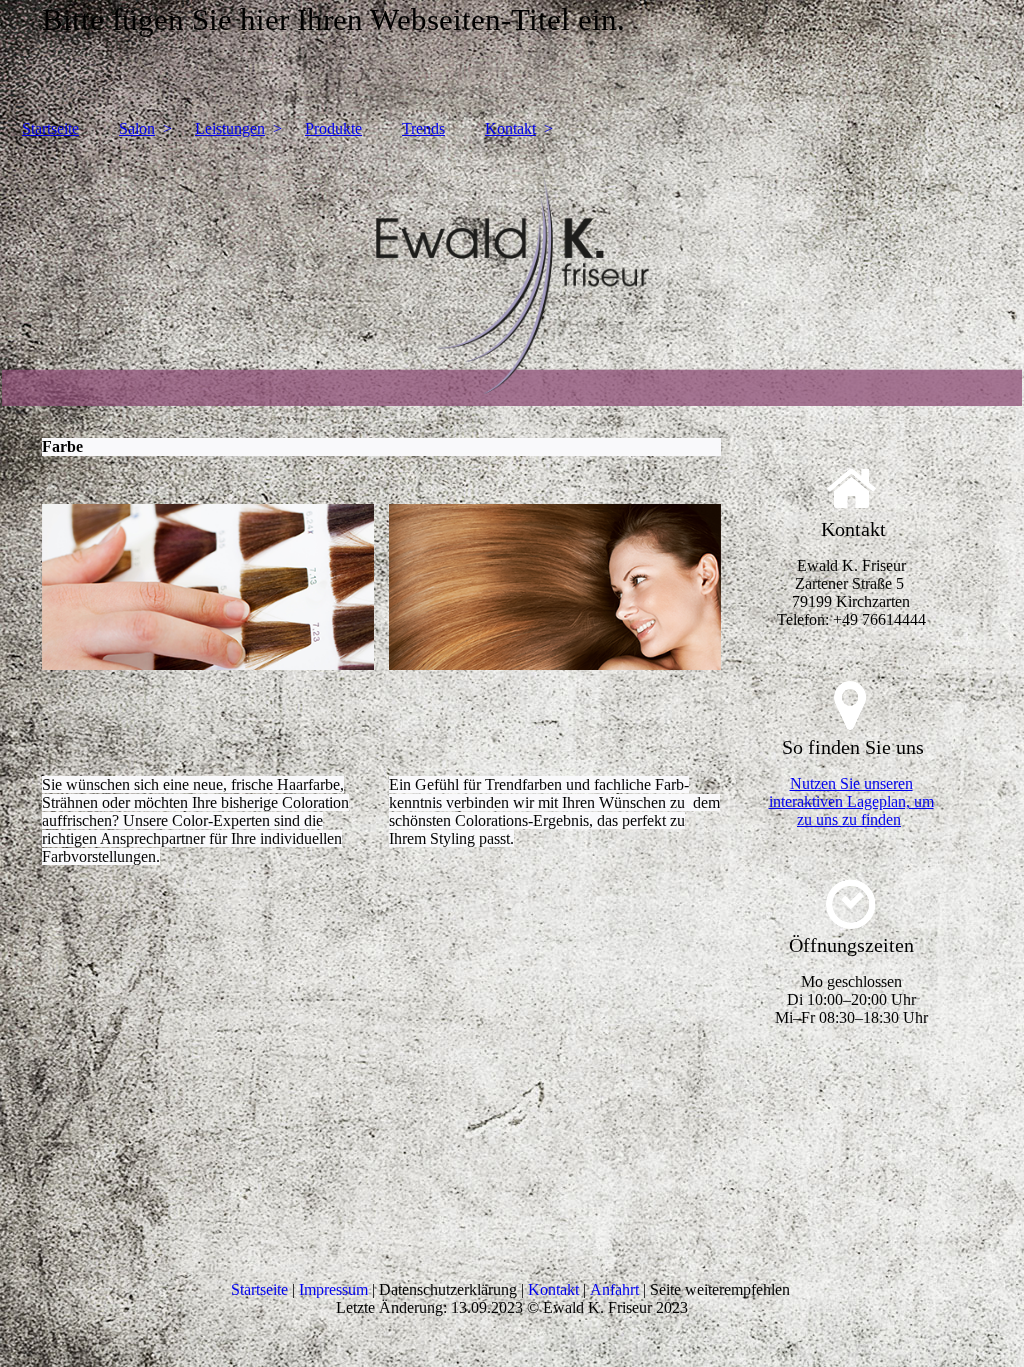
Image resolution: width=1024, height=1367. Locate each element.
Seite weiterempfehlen (720, 1289)
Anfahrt (614, 1289)
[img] (512, 278)
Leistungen (230, 128)
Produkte (333, 128)
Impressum (333, 1289)
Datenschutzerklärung (450, 1289)
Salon (137, 128)
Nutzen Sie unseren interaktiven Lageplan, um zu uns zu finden (851, 801)
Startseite (50, 128)
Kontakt (510, 128)
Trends (423, 128)
